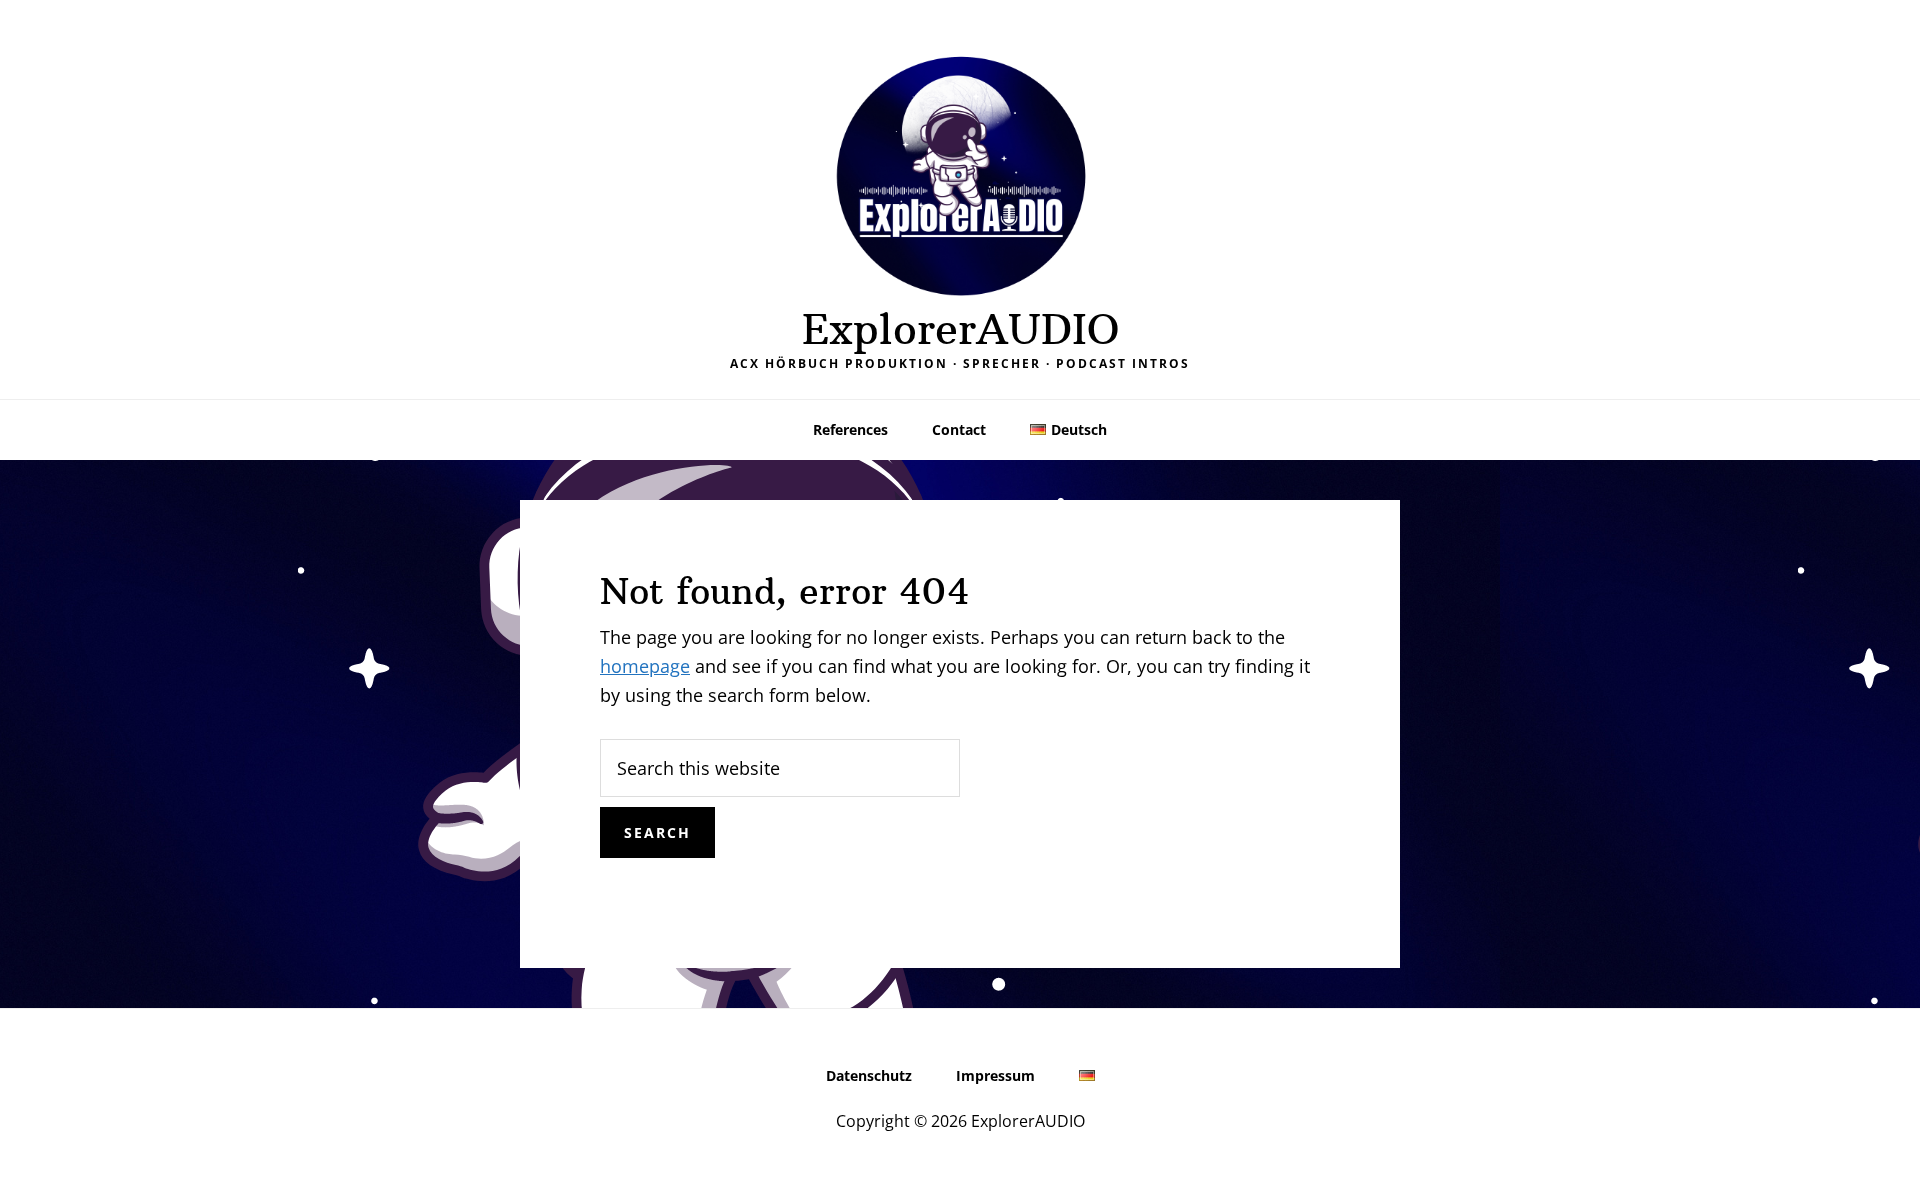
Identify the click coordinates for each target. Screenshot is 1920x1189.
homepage (645, 666)
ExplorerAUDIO (960, 329)
